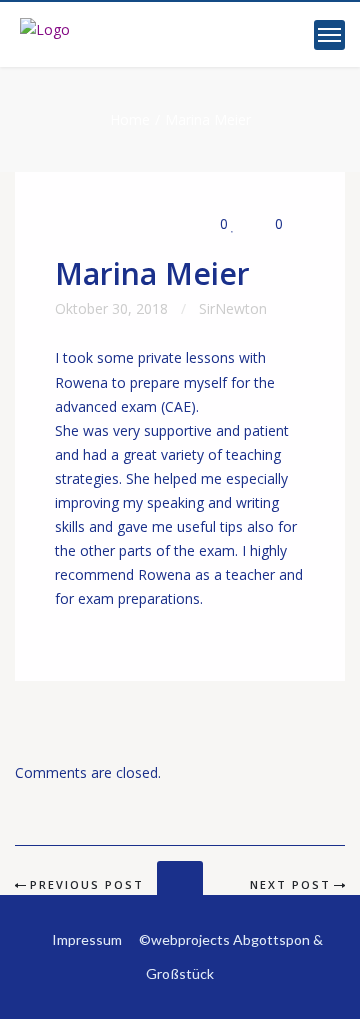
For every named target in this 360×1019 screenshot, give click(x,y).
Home (130, 119)
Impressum (87, 939)
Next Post (290, 884)
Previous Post (87, 884)
